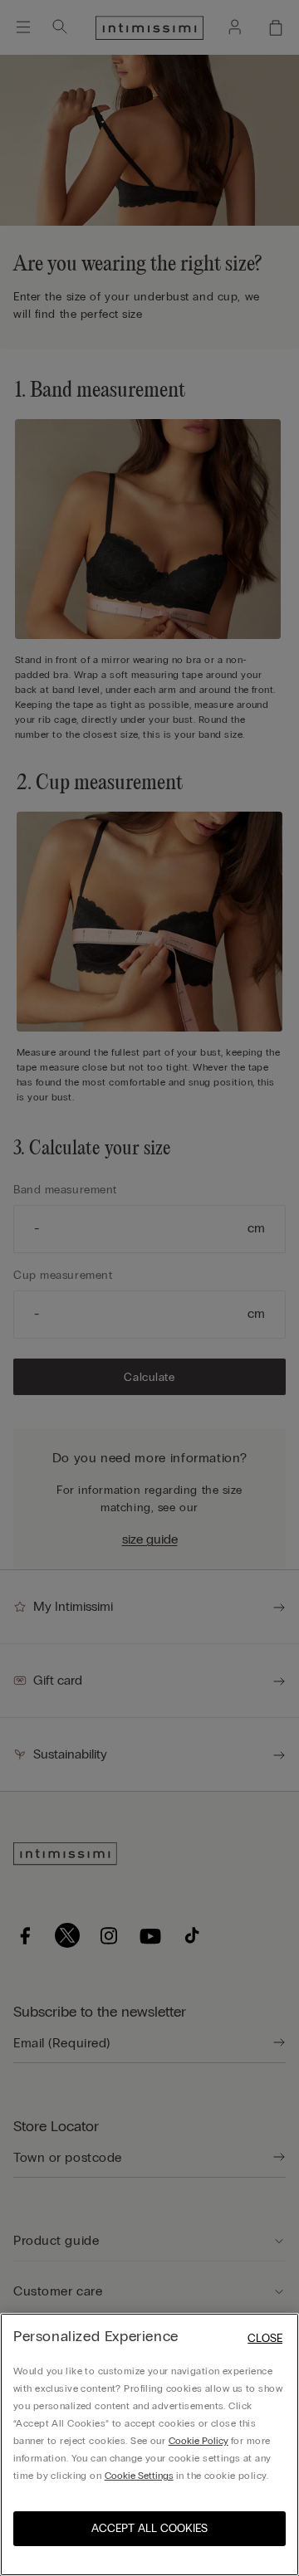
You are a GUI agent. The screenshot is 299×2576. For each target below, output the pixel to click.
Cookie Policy (199, 2441)
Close (265, 2338)
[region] (149, 2444)
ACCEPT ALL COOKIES (149, 2528)
